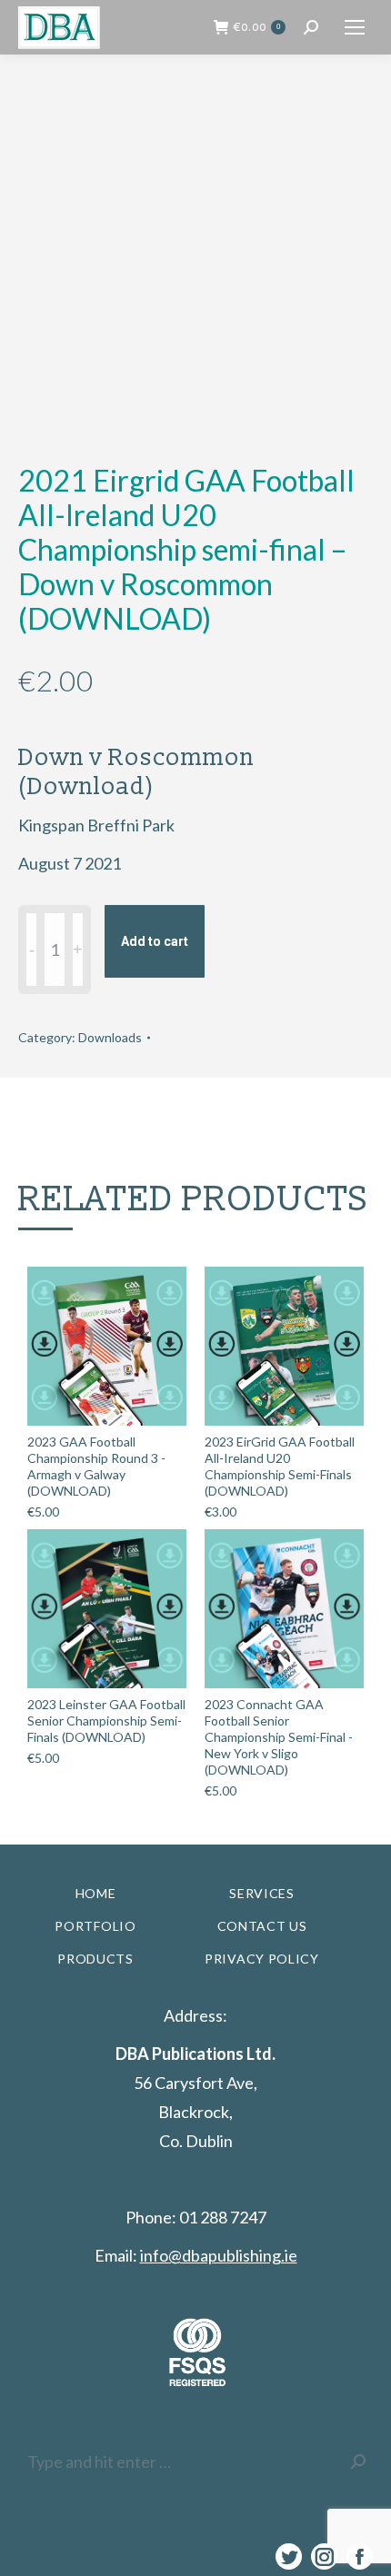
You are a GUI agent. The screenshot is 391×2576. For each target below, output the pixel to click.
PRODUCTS (95, 1959)
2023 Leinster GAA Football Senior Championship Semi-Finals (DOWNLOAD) (106, 1721)
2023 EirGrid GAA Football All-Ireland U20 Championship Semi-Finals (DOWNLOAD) (280, 1466)
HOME (96, 1893)
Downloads (110, 1037)
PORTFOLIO (95, 1926)
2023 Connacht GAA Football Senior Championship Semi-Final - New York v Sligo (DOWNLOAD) (279, 1737)
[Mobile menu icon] (355, 27)
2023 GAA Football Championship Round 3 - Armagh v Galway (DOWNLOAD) (96, 1466)
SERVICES (262, 1893)
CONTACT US (262, 1926)
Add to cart (155, 941)
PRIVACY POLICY (262, 1959)
